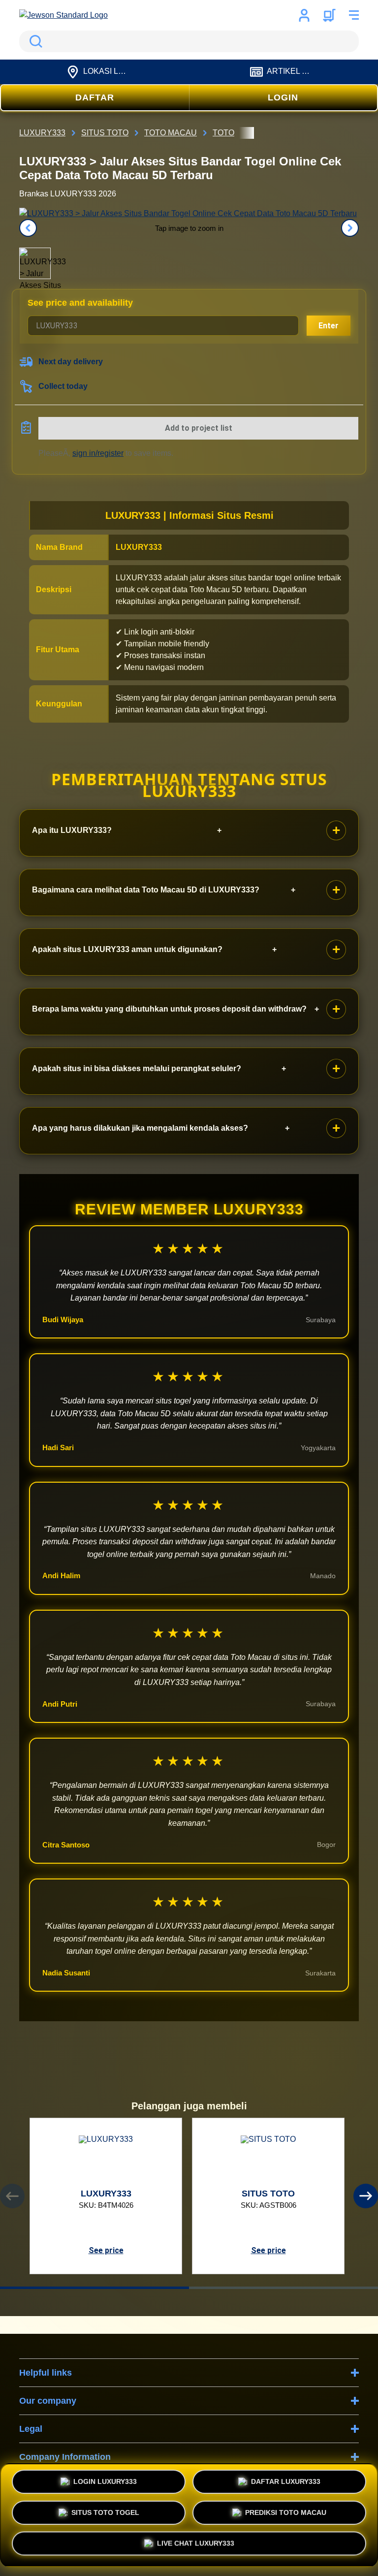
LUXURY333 (139, 547)
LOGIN (283, 97)
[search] (189, 41)
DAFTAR (95, 97)
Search (34, 41)
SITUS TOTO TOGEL (105, 2511)
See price (106, 2250)
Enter (329, 326)
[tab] (94, 2288)
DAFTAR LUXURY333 (286, 2480)
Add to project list (199, 428)
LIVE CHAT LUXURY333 (196, 2545)
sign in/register (98, 453)
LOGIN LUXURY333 (105, 2480)
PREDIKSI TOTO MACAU (286, 2511)
